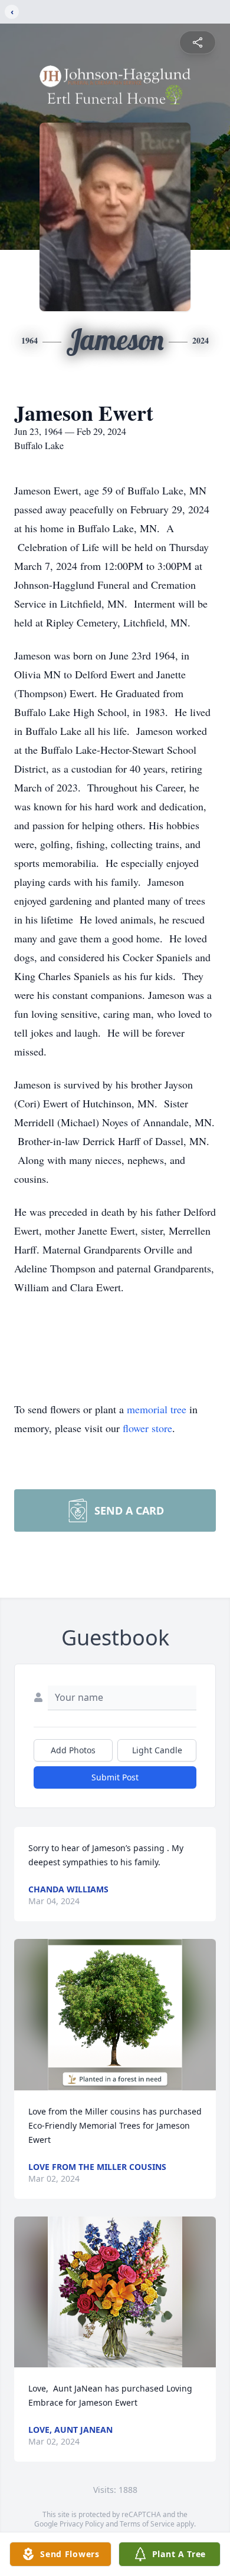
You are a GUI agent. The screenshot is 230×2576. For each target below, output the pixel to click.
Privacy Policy (82, 2524)
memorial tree (157, 1409)
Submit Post (115, 1777)
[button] (115, 2015)
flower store (147, 1428)
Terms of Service (147, 2524)
